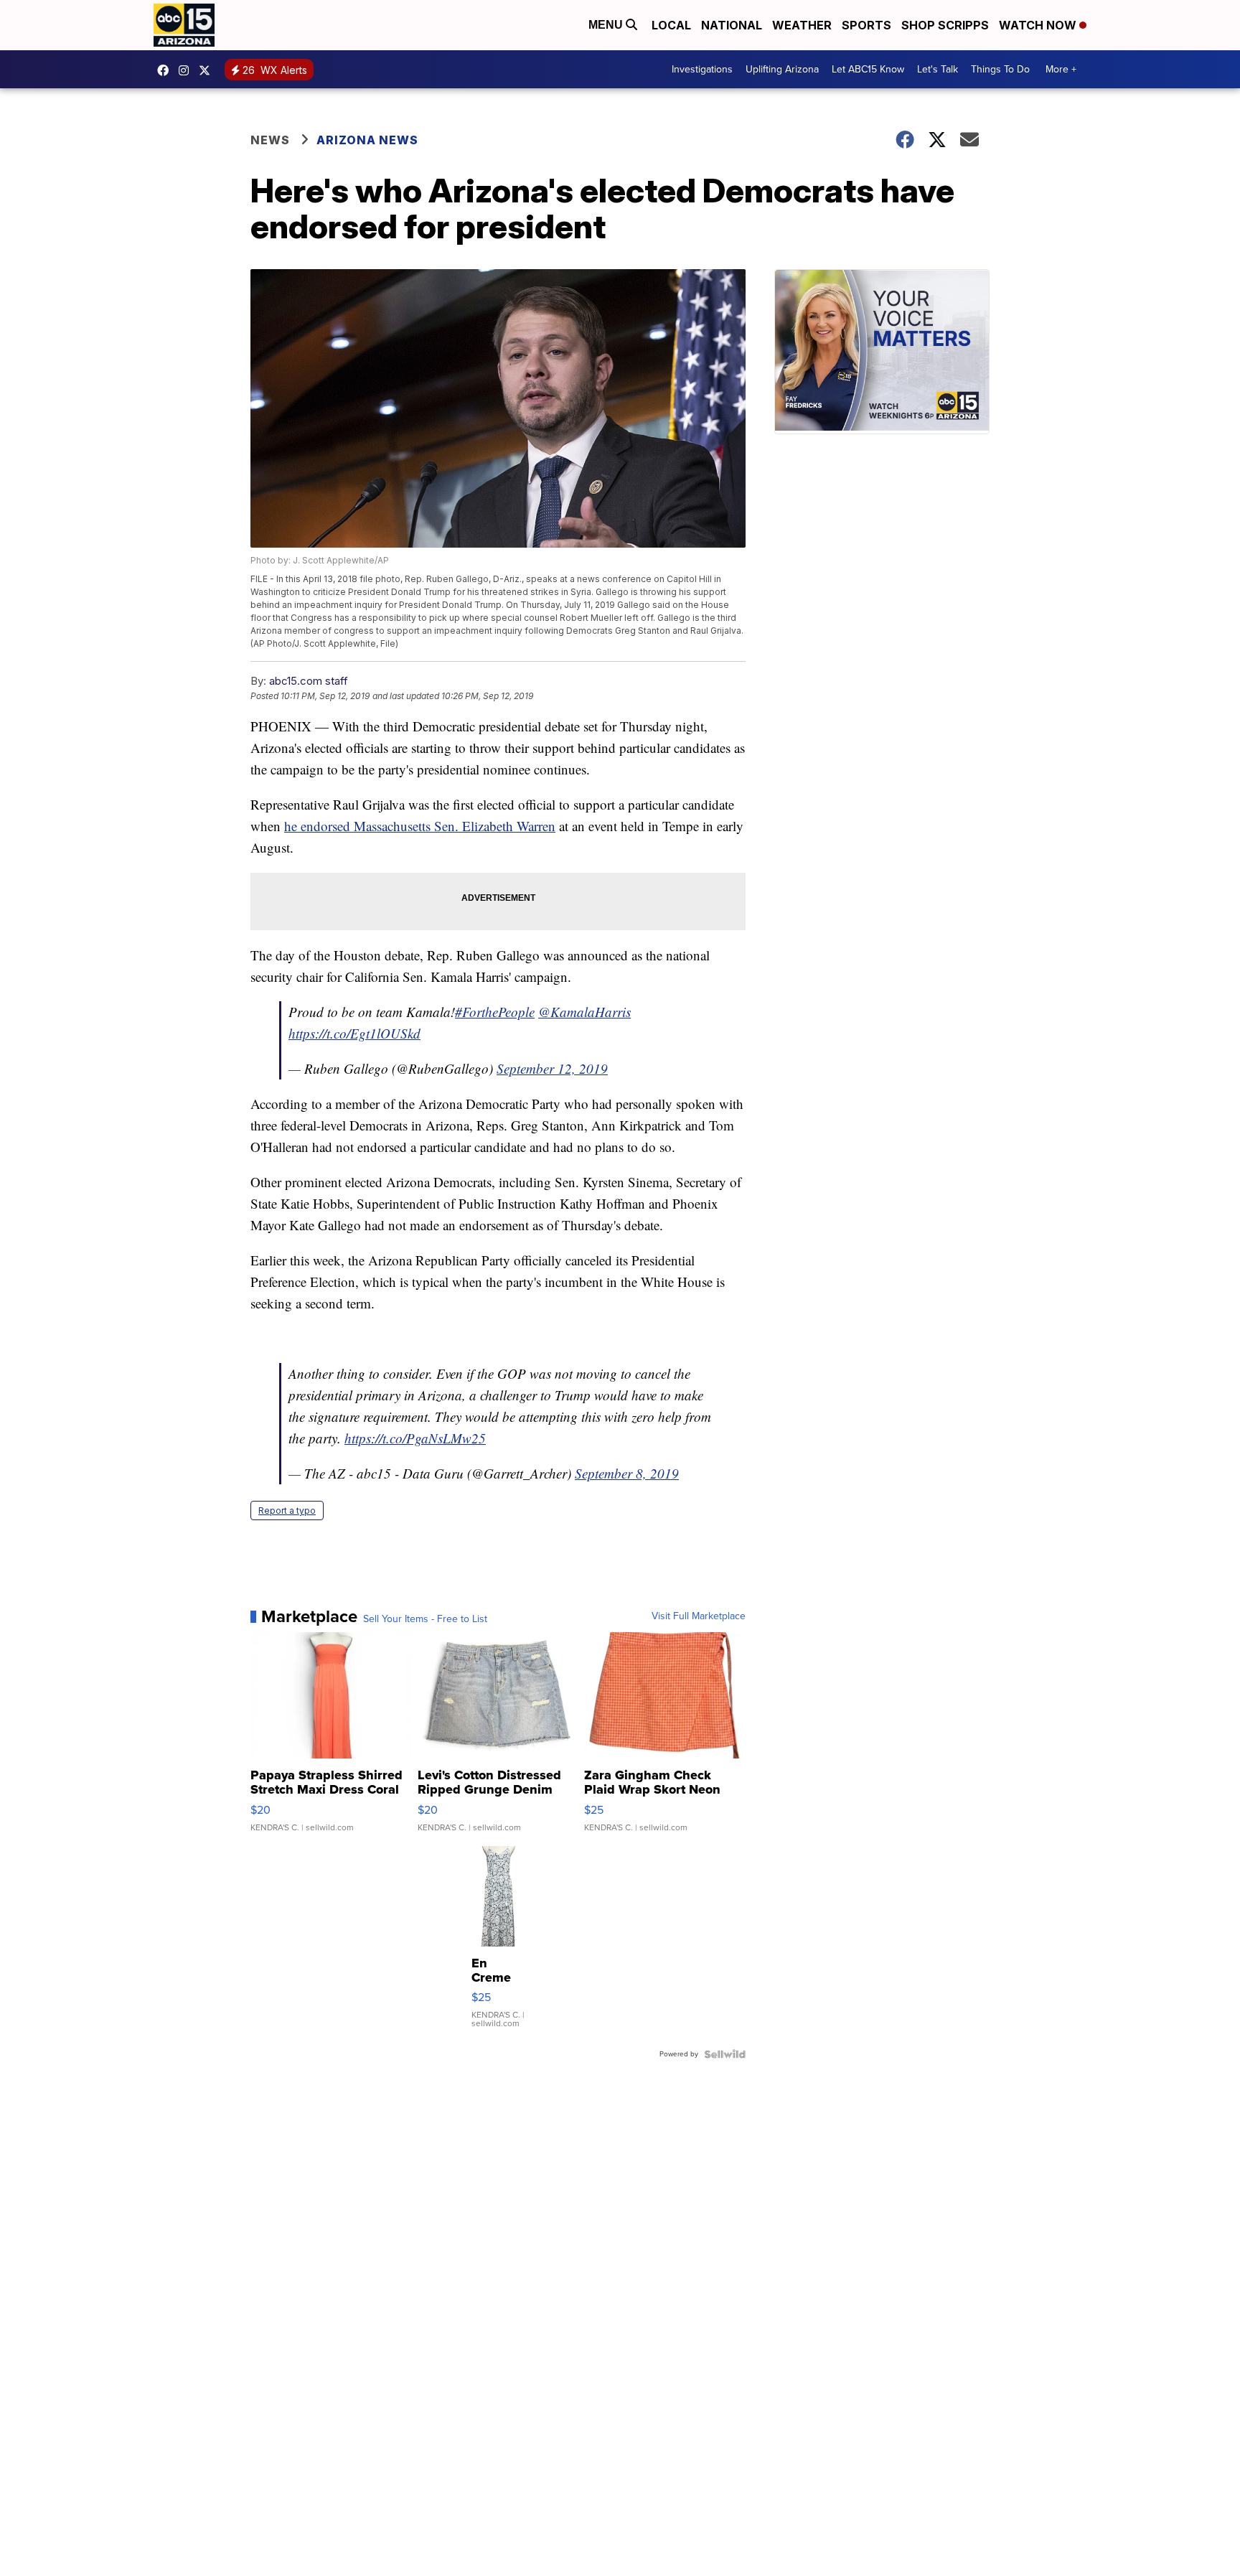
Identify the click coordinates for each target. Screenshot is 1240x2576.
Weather (802, 25)
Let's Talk (938, 69)
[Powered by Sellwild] (725, 2054)
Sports (866, 25)
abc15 (166, 70)
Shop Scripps (945, 25)
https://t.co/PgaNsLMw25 (415, 1438)
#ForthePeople (495, 1012)
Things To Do (1000, 69)
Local (671, 25)
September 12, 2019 (552, 1068)
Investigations (702, 69)
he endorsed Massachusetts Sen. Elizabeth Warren (420, 826)
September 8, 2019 (627, 1473)
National (732, 25)
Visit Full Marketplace (699, 1616)
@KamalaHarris (584, 1012)
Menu (607, 25)
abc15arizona (187, 70)
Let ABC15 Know (868, 69)
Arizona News (367, 140)
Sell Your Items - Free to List (425, 1619)
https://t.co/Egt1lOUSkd (354, 1033)
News (270, 140)
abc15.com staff (309, 681)
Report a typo (287, 1511)
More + (1061, 69)
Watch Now (1039, 25)
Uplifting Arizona (782, 69)
